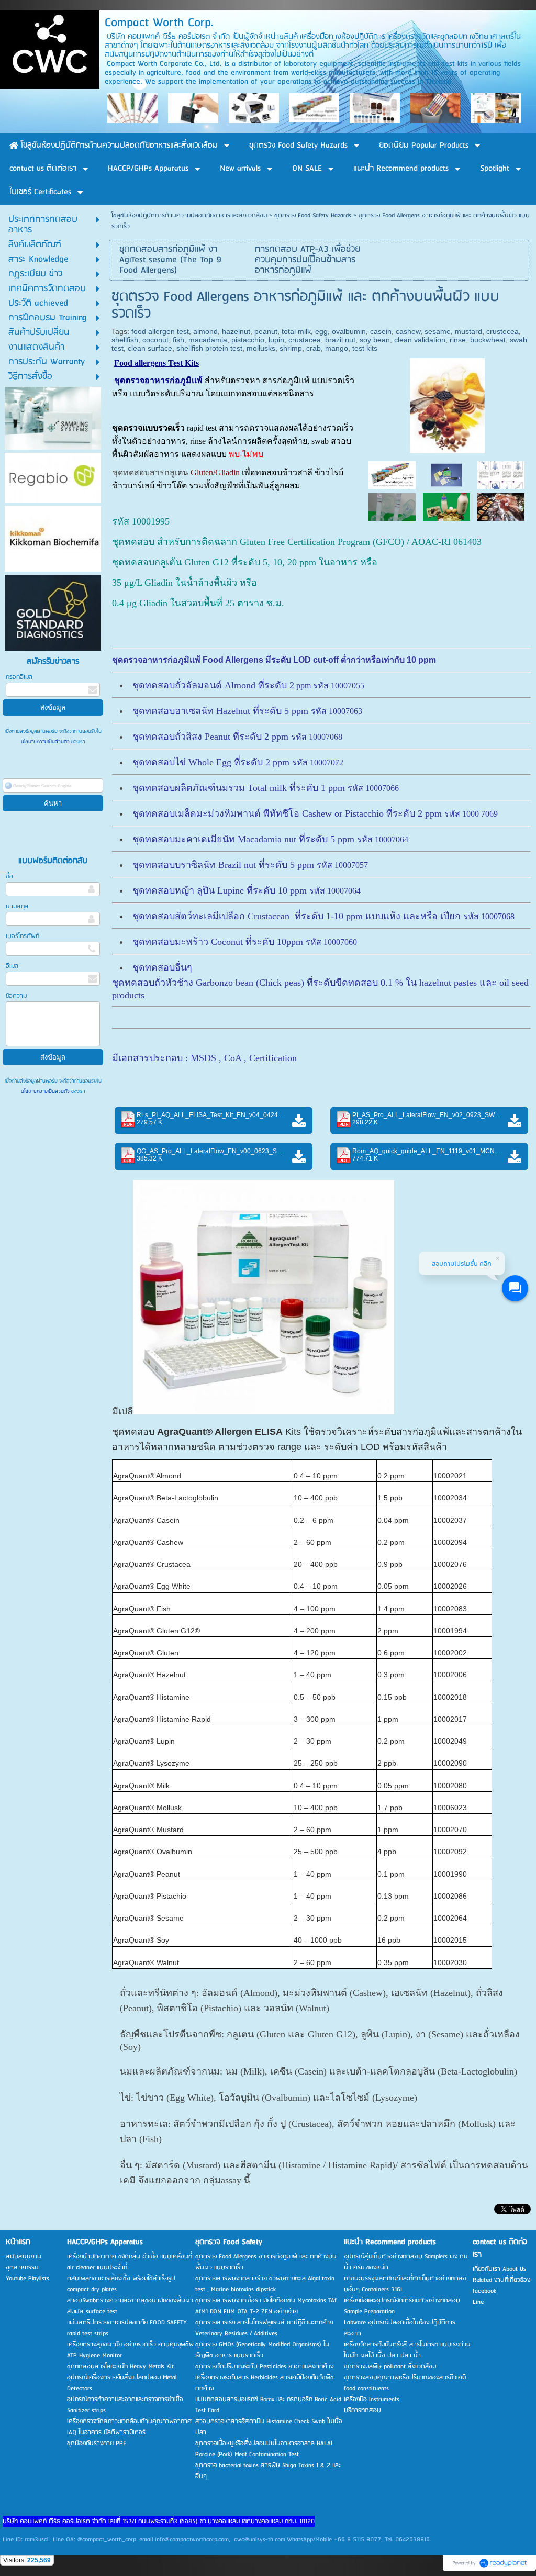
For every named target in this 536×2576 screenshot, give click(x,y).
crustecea (502, 331)
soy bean (375, 340)
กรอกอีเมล (19, 677)
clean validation (420, 340)
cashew (408, 331)
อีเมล (12, 966)
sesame (438, 331)
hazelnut (236, 331)
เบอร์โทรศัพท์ (23, 936)
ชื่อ (9, 877)
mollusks (261, 348)
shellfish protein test (209, 348)
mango (337, 348)
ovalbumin (349, 331)
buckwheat (488, 340)
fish (178, 340)
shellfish (125, 340)
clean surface (150, 348)
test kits (365, 348)
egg (321, 331)
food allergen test (160, 331)
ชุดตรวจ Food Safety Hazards (313, 215)
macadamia (208, 340)
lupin (276, 340)
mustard (468, 331)
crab (314, 348)
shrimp (291, 348)
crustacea (305, 340)
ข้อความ (16, 996)
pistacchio (248, 340)
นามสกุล (17, 906)
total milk (296, 331)
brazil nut (340, 340)
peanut (266, 331)
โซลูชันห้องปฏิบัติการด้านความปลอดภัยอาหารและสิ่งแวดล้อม (189, 215)
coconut (155, 340)
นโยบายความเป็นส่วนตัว (46, 742)
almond (205, 331)
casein (381, 331)
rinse (458, 340)
